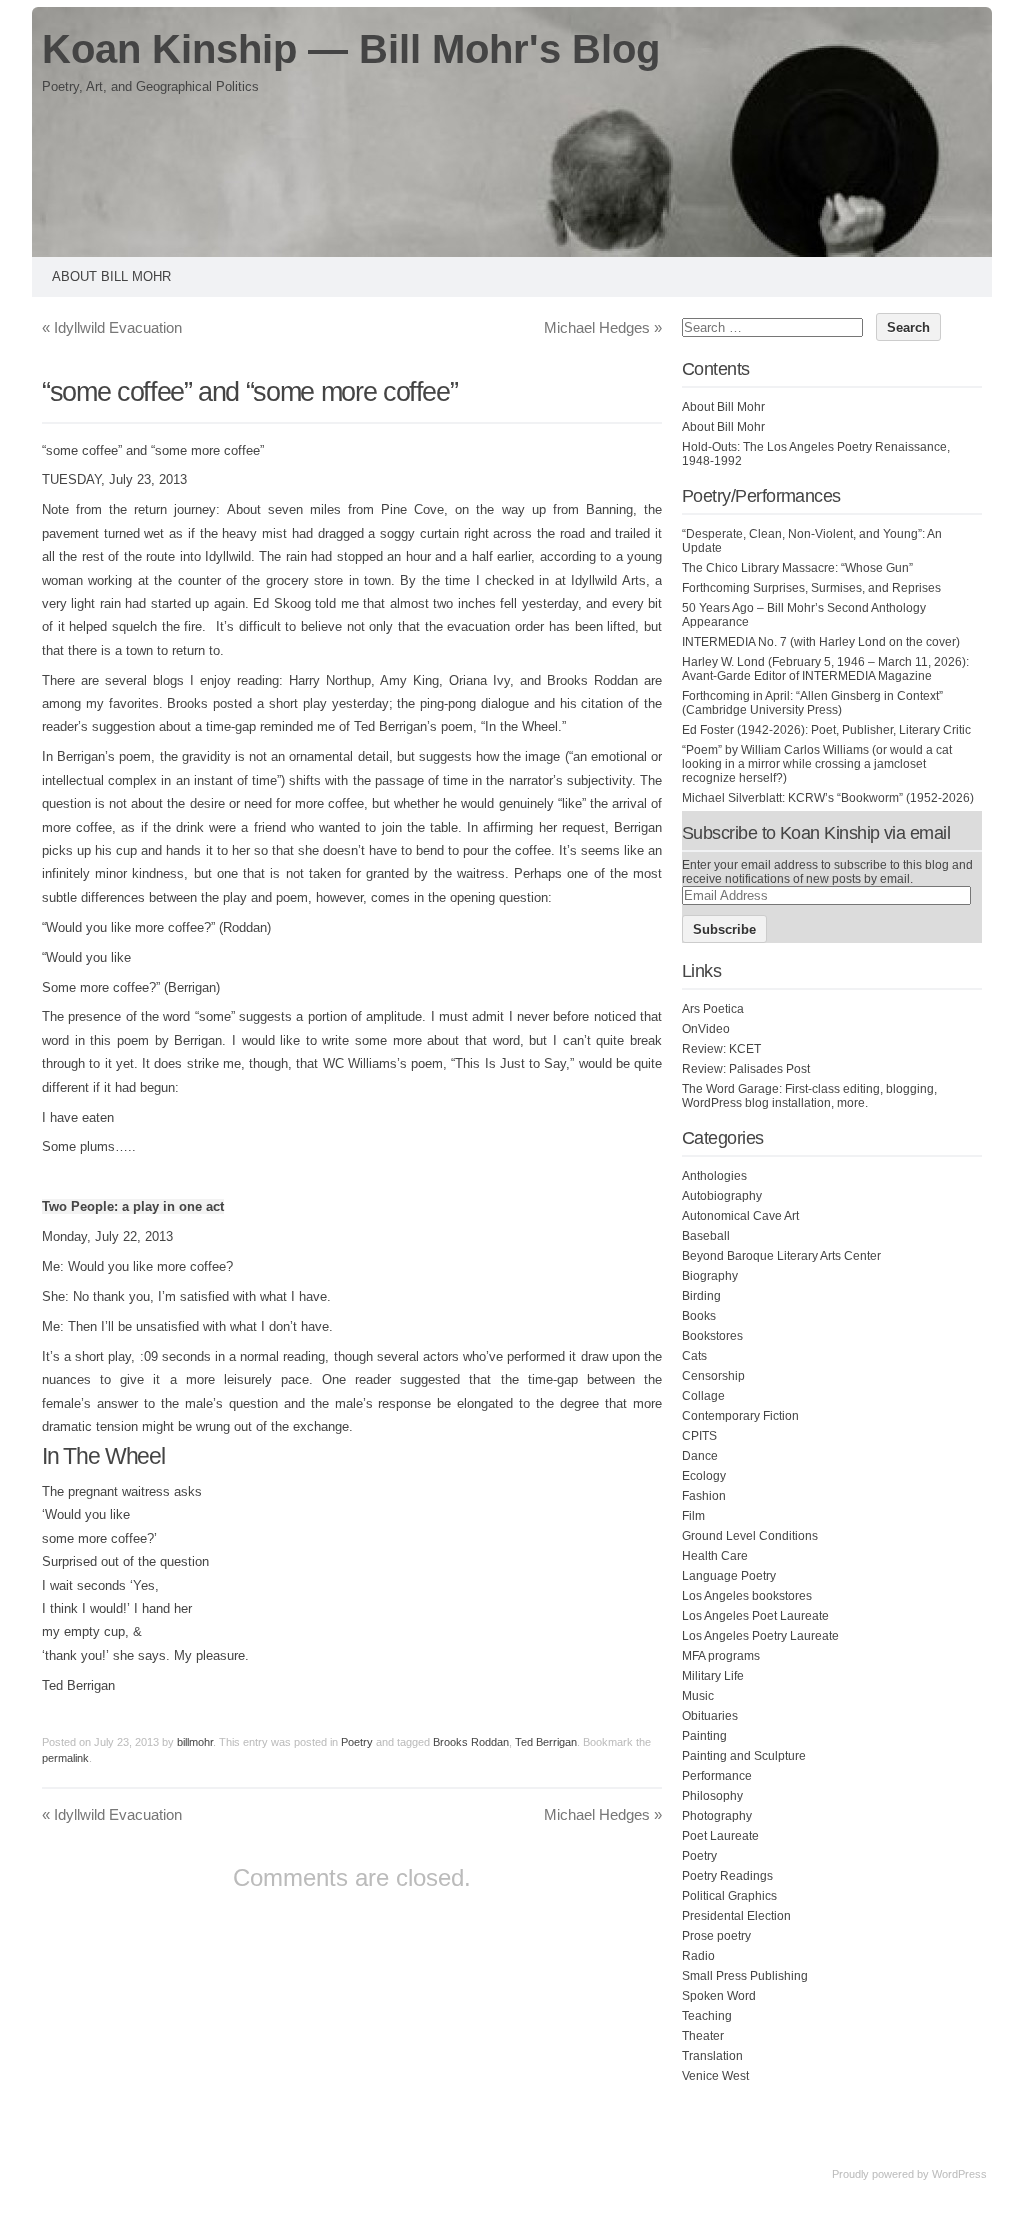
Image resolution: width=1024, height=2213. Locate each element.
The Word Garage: (732, 1089)
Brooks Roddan (471, 1742)
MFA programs (721, 1656)
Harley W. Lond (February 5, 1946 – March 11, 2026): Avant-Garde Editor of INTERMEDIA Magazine (825, 669)
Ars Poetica (713, 1009)
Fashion (704, 1496)
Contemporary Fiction (740, 1416)
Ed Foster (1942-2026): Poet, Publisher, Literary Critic (826, 730)
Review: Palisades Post (746, 1069)
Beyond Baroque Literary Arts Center (781, 1256)
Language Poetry (729, 1576)
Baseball (706, 1236)
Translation (712, 2056)
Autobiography (722, 1196)
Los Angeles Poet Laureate (755, 1616)
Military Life (713, 1676)
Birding (701, 1296)
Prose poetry (716, 1936)
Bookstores (712, 1336)
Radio (698, 1956)
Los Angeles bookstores (747, 1596)
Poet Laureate (720, 1836)
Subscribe (724, 929)
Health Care (715, 1556)
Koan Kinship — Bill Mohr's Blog (351, 49)
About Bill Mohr (111, 276)
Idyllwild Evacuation (112, 327)
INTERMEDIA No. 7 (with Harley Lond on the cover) (821, 642)
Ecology (704, 1476)
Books (699, 1316)
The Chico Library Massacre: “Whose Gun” (797, 568)
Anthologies (714, 1176)
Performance (717, 1776)
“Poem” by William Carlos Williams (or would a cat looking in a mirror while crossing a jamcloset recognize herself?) (817, 764)
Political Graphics (729, 1896)
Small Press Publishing (745, 1976)
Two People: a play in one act (133, 1206)
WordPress (959, 2174)
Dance (700, 1456)
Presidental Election (736, 1916)
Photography (717, 1816)
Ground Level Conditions (750, 1536)
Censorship (713, 1376)
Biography (710, 1276)
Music (698, 1696)
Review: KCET (721, 1049)
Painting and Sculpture (744, 1756)
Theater (703, 2036)
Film (693, 1516)
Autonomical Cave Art (740, 1216)
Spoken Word (719, 1996)
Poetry (357, 1742)
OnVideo (706, 1029)
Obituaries (710, 1716)
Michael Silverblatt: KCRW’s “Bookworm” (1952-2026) (828, 798)
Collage (703, 1396)
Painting (704, 1736)
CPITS (699, 1436)
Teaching (707, 2016)
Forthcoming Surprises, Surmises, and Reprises (811, 588)
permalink (65, 1758)
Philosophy (712, 1796)
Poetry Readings (727, 1876)
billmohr (195, 1742)
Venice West (715, 2076)
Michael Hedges (603, 327)
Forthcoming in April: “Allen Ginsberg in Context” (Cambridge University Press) (812, 703)
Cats (694, 1356)
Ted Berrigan (546, 1742)
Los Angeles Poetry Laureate (760, 1636)
